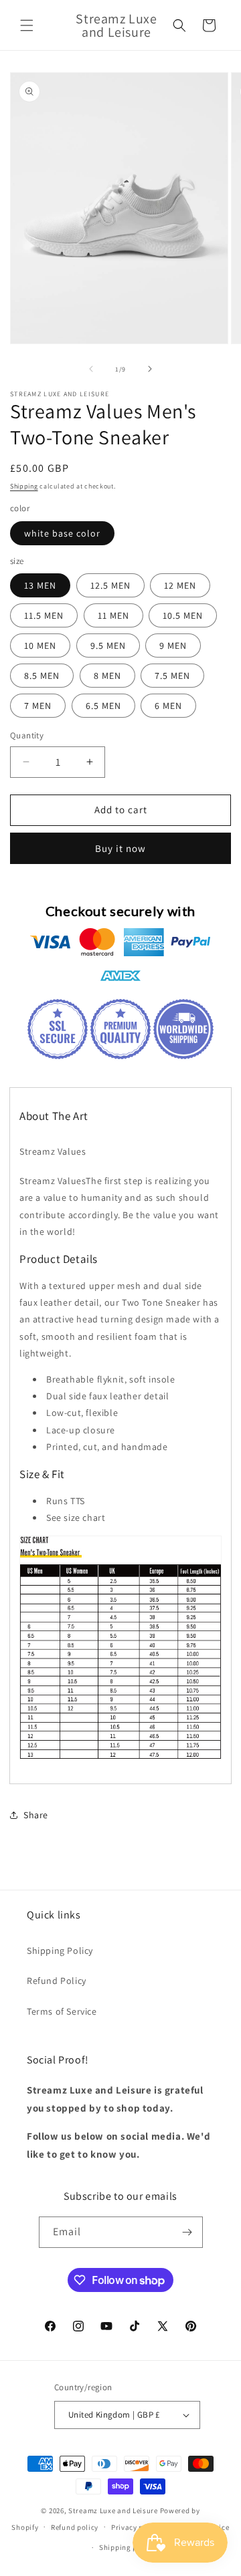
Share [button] (36, 1815)
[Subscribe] (187, 2232)
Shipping (24, 486)
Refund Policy (57, 1981)
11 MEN (113, 615)
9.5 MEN (108, 646)
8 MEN (107, 676)
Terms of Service (62, 2011)
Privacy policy (136, 2527)
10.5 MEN (183, 615)
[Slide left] (91, 369)
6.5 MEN (103, 706)
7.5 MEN (172, 676)
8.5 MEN (42, 676)
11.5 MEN (44, 615)
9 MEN (173, 646)
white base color (62, 533)
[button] (27, 25)
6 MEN (168, 706)
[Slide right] (150, 369)
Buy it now (120, 848)
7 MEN (38, 706)
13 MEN (40, 585)
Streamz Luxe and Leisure (113, 2511)
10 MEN (40, 646)
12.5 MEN (110, 585)
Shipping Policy (60, 1951)
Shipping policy (127, 2547)
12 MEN (180, 585)
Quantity (27, 735)
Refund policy (75, 2527)
